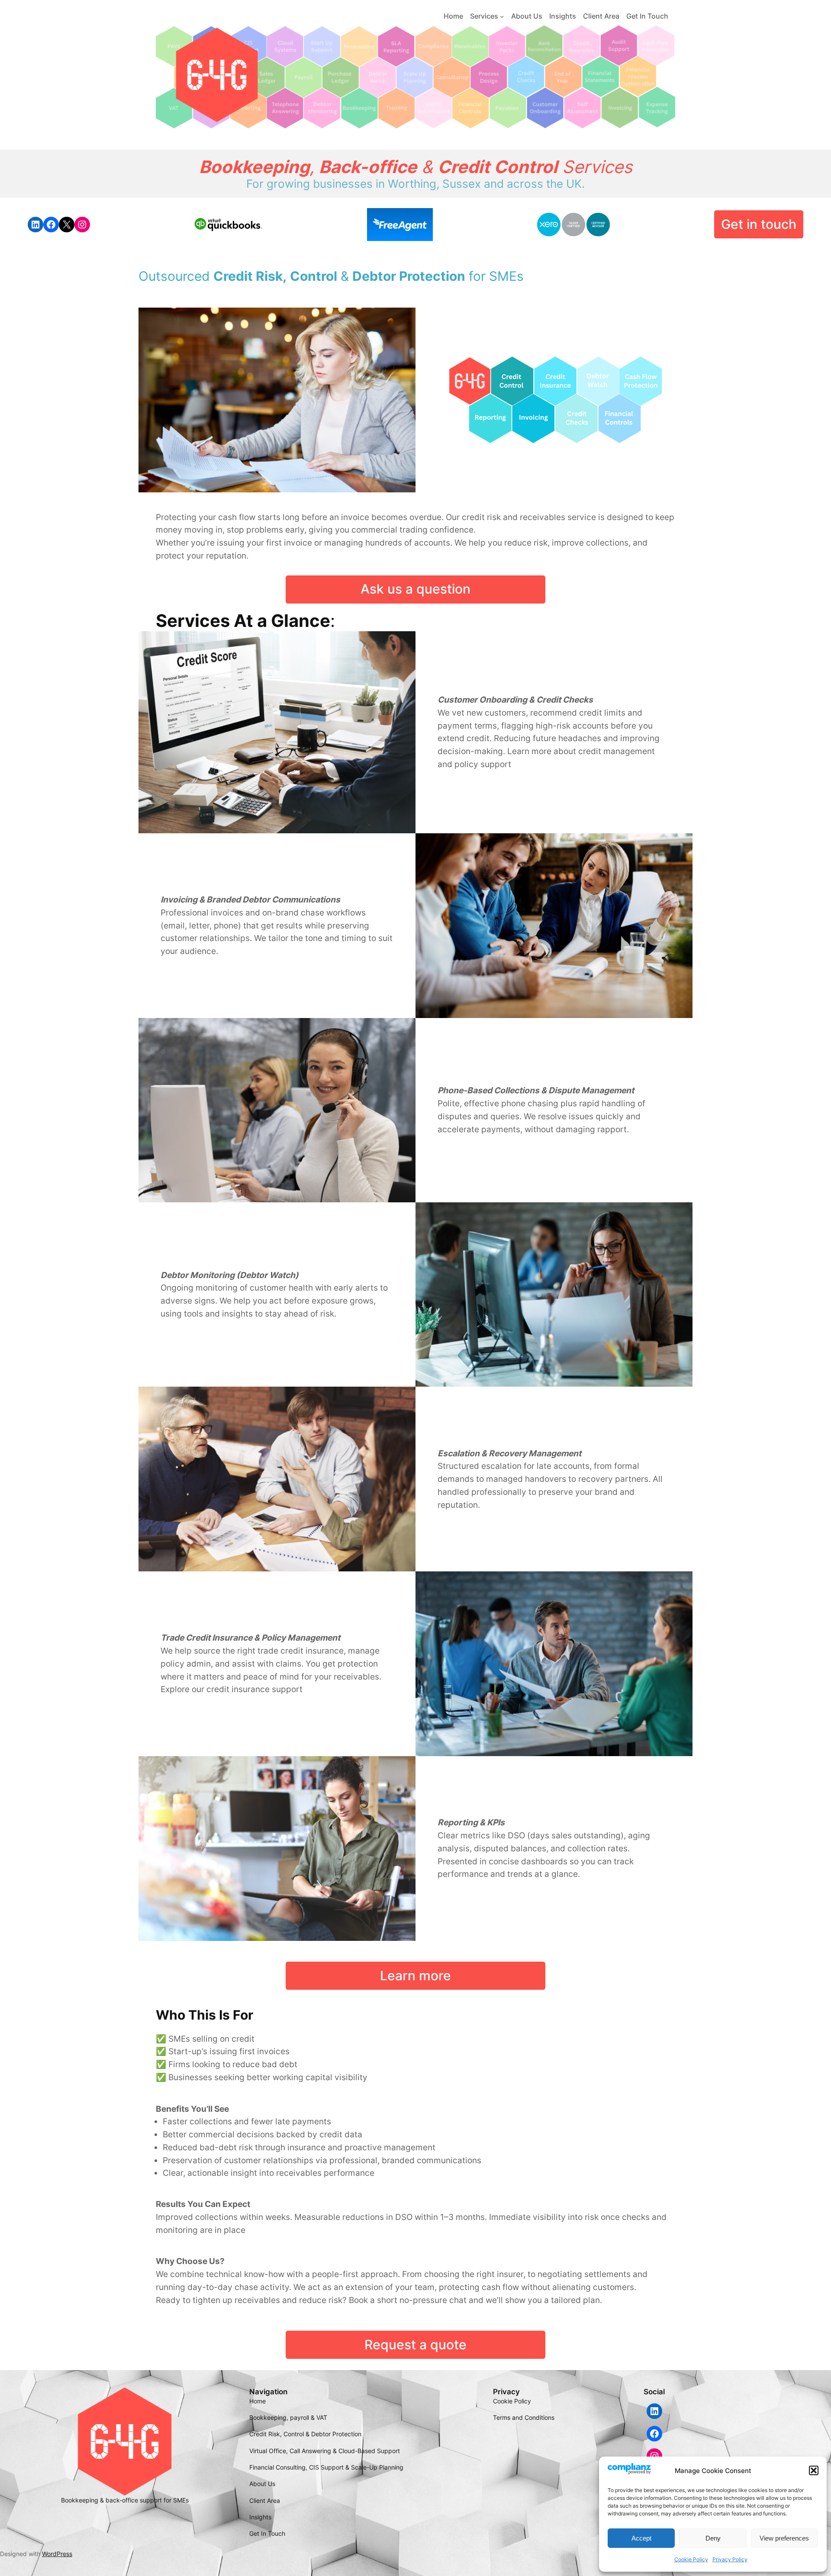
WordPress (57, 2554)
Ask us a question (415, 589)
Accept (641, 2538)
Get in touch (759, 224)
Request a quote (415, 2345)
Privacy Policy (730, 2559)
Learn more (415, 1975)
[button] (814, 2470)
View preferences (784, 2538)
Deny (713, 2538)
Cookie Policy (691, 2559)
